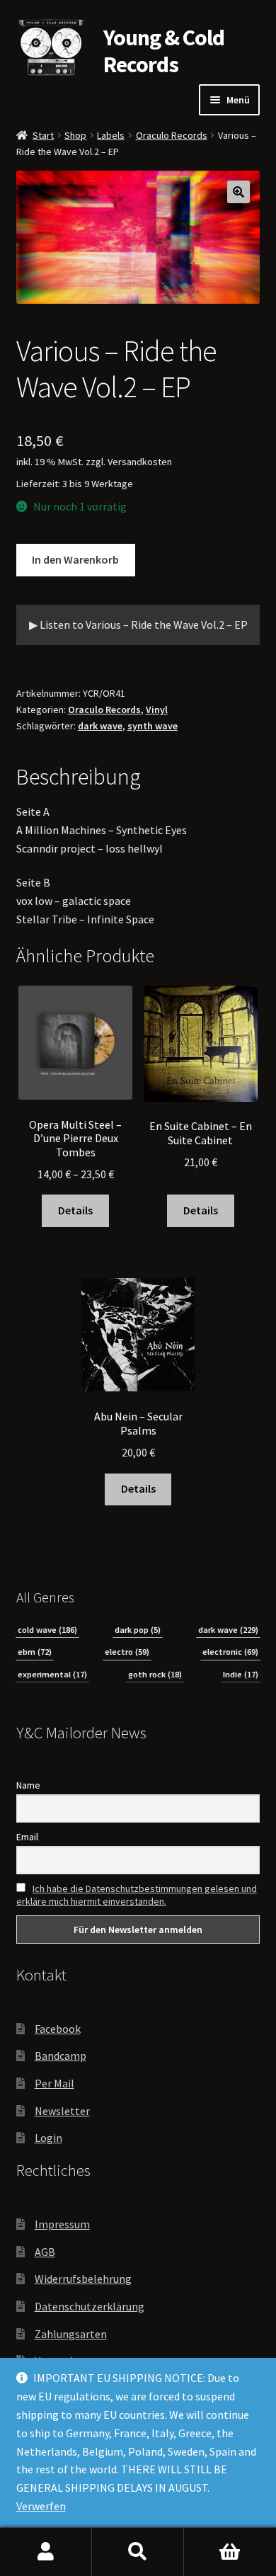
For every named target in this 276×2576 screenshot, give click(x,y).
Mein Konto (46, 2552)
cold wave (47, 1630)
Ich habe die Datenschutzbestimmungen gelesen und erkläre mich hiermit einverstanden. (137, 1895)
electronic (230, 1652)
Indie (241, 1674)
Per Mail (54, 2083)
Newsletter (62, 2111)
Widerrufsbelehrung (83, 2279)
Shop (75, 135)
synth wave (153, 726)
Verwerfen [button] (41, 2506)
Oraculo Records (172, 135)
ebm (35, 1652)
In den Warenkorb (75, 559)
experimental (52, 1674)
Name (28, 1785)
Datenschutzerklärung (90, 2306)
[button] (238, 192)
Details (75, 1210)
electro (127, 1652)
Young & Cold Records (164, 51)
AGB (45, 2252)
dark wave (100, 726)
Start (43, 135)
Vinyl (157, 709)
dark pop (138, 1630)
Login (48, 2138)
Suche (138, 2552)
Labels (111, 135)
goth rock (155, 1674)
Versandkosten (140, 462)
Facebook (58, 2029)
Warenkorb (230, 2552)
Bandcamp (61, 2056)
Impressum (62, 2224)
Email (27, 1837)
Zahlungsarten (71, 2334)
